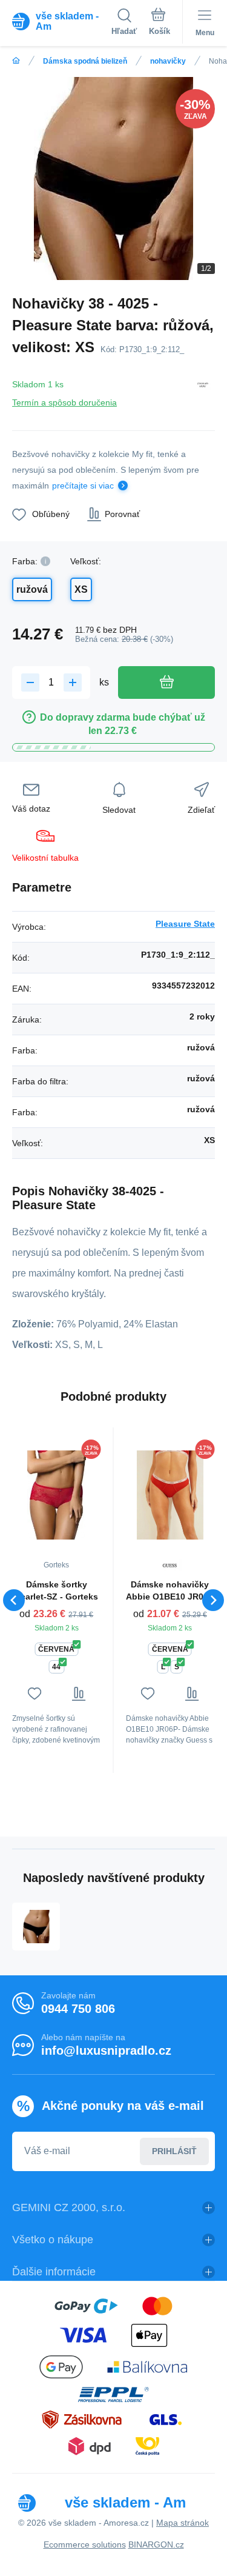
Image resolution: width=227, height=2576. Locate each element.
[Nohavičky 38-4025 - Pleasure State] (36, 1927)
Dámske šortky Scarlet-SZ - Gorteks (57, 1590)
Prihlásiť (174, 2151)
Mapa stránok (183, 2523)
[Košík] (160, 24)
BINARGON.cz (156, 2544)
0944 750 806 (78, 2009)
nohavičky (168, 61)
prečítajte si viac (83, 486)
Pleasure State (185, 924)
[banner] (62, 21)
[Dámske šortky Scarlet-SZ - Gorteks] (57, 1495)
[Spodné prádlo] (16, 61)
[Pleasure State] (203, 391)
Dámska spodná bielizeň (85, 61)
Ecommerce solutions (85, 2544)
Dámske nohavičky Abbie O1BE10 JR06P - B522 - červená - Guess (170, 1591)
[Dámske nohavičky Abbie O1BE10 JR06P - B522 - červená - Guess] (170, 1495)
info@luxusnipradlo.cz (106, 2050)
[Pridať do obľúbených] (34, 1694)
